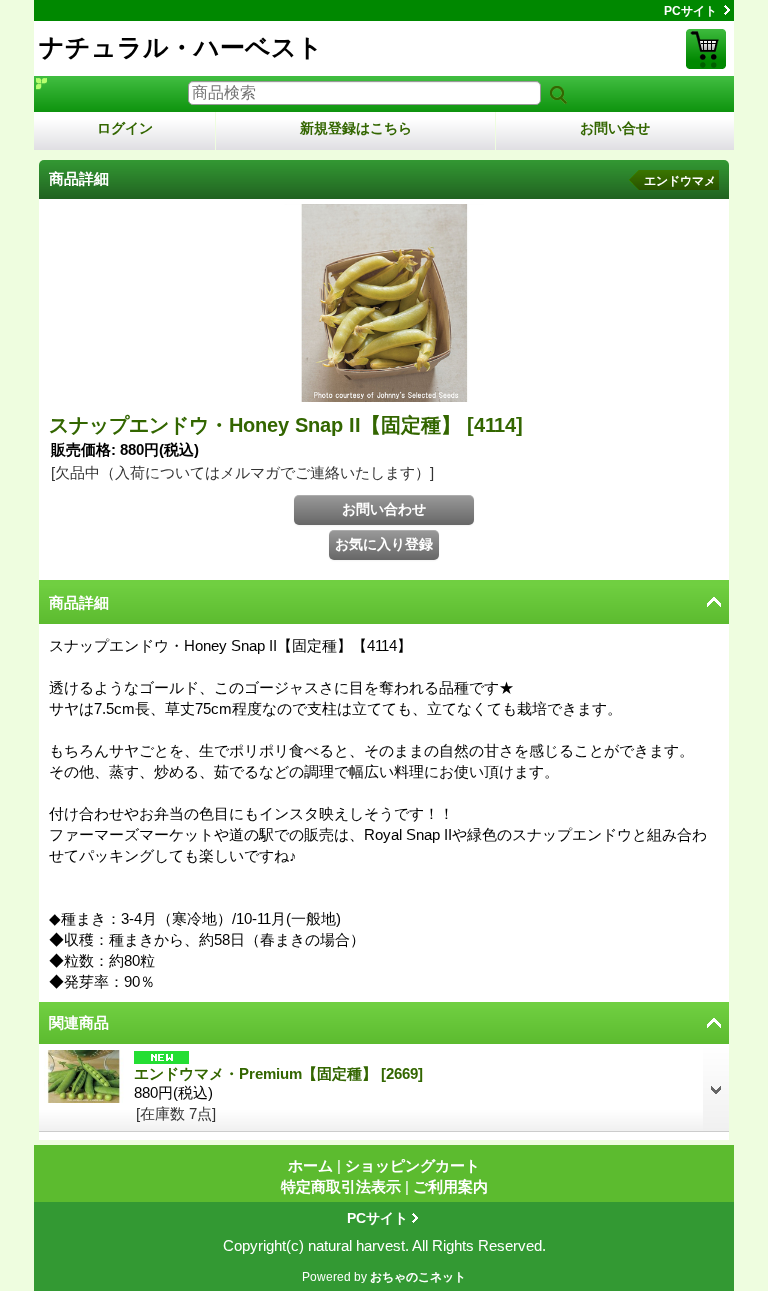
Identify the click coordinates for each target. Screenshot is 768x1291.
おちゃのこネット (418, 1277)
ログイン (125, 128)
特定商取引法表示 (341, 1186)
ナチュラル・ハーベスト (181, 47)
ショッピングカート (706, 49)
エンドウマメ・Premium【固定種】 (278, 1073)
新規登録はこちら (356, 128)
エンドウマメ (680, 181)
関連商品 (79, 1022)
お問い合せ (615, 128)
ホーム (310, 1165)
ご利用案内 (450, 1186)
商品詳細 (79, 602)
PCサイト (690, 11)
